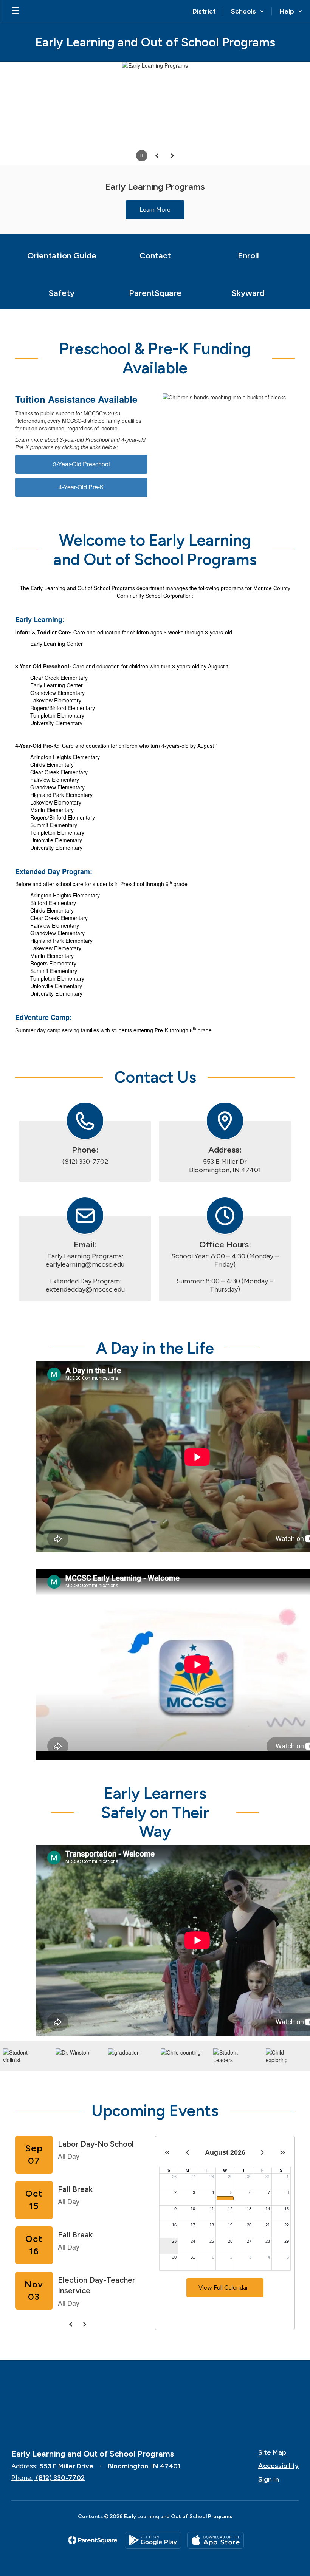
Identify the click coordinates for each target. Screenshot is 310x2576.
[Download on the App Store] (215, 2540)
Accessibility (278, 2466)
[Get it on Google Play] (153, 2540)
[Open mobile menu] (15, 11)
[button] (248, 11)
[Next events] (84, 2324)
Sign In (269, 2479)
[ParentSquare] (93, 2540)
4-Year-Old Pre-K (81, 487)
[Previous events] (71, 2324)
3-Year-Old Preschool (81, 464)
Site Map (272, 2452)
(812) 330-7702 (60, 2478)
